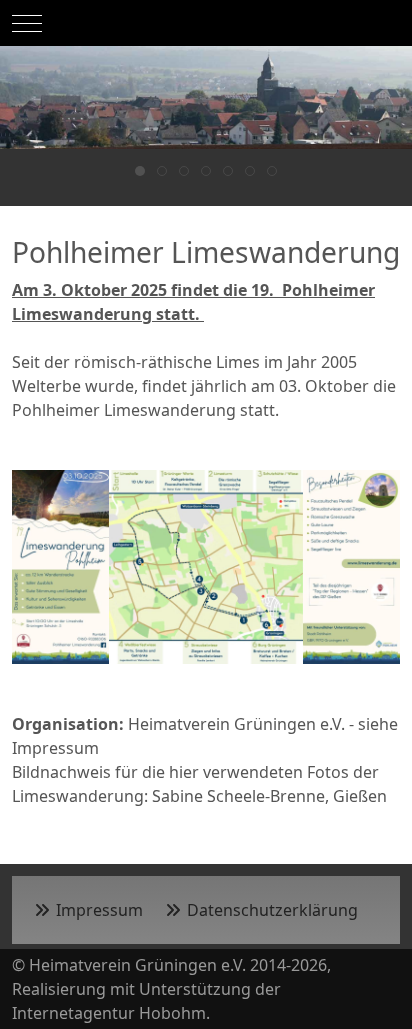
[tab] (140, 171)
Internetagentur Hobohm (109, 1013)
